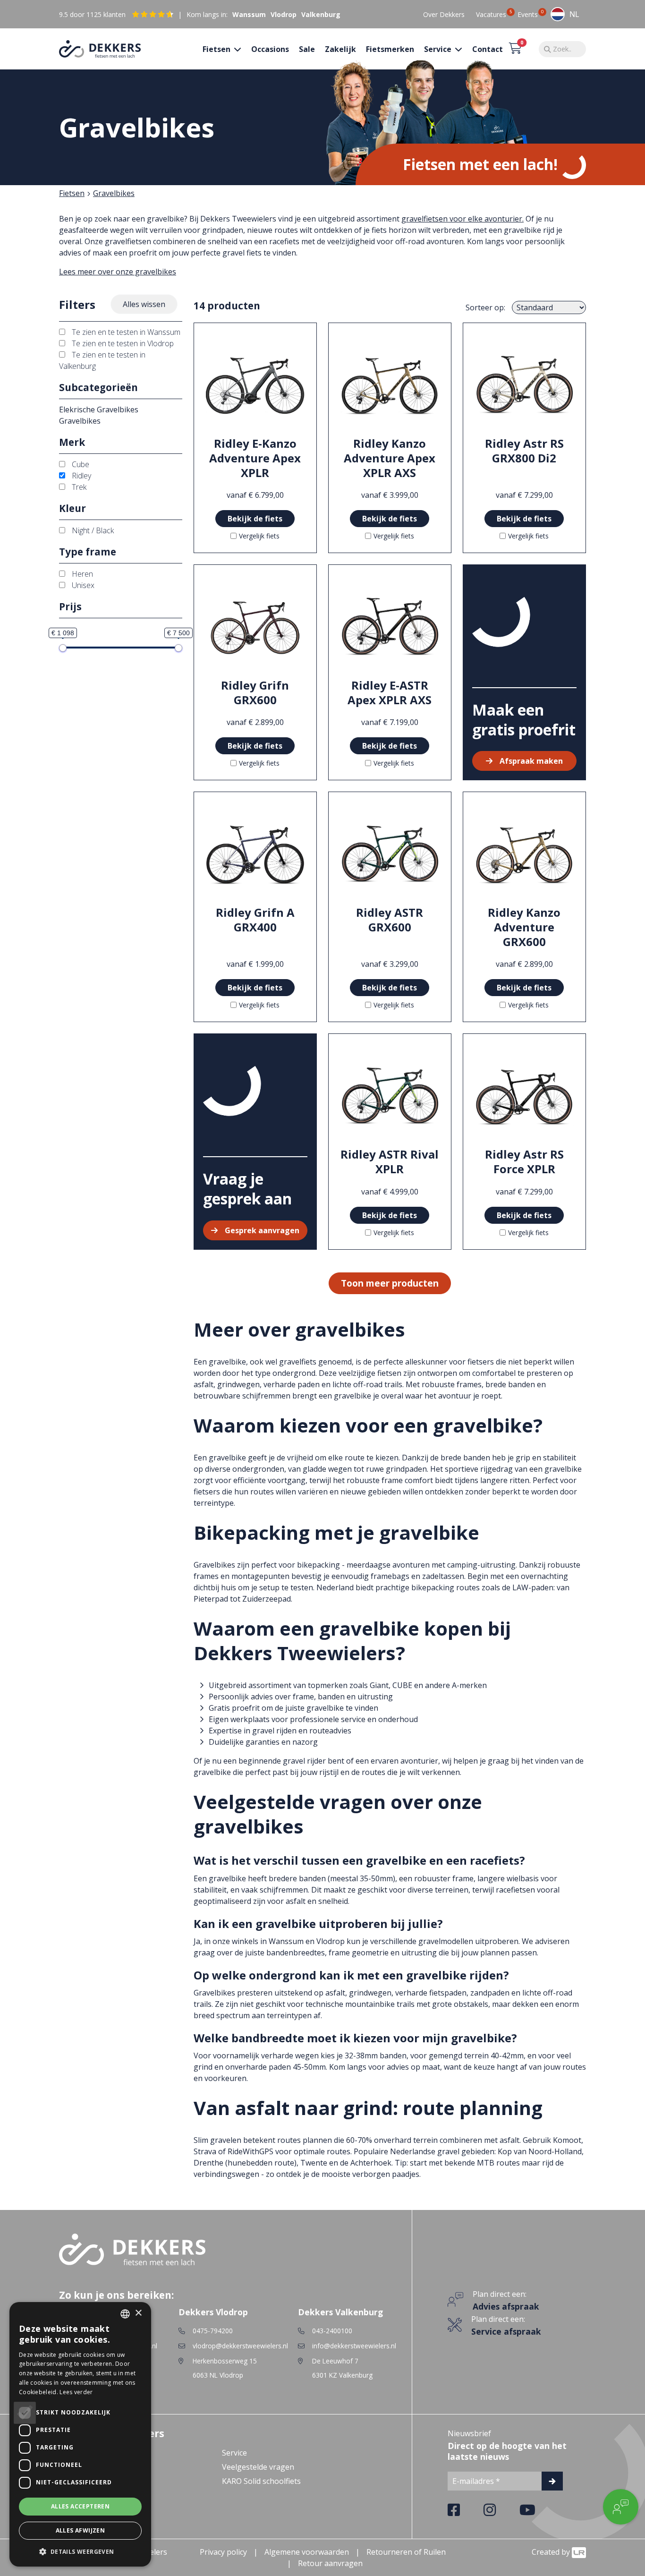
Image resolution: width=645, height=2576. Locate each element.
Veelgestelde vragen (258, 2467)
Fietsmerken (390, 49)
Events (528, 14)
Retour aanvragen (330, 2563)
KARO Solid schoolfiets (261, 2481)
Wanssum (249, 14)
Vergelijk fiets (259, 536)
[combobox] (565, 14)
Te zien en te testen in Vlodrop (122, 343)
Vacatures (491, 14)
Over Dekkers (444, 14)
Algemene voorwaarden (307, 2552)
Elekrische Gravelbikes (99, 409)
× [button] (138, 2313)
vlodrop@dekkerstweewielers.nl (240, 2346)
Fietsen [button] (217, 49)
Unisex (82, 585)
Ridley (81, 476)
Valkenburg (321, 14)
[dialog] (80, 2434)
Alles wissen (144, 304)
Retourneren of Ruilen (406, 2552)
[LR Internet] (579, 2552)
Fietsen (72, 193)
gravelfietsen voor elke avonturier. (463, 219)
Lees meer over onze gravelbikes (118, 272)
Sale (307, 49)
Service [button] (439, 49)
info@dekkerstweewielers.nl (354, 2346)
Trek (78, 487)
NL (574, 14)
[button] (80, 2551)
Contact (488, 49)
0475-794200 (213, 2331)
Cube (80, 464)
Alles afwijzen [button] (81, 2530)
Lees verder (76, 2392)
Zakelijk (340, 49)
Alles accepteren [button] (80, 2506)
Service (234, 2453)
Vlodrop (284, 14)
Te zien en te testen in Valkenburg (102, 360)
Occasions (270, 49)
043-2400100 (332, 2331)
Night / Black (92, 530)
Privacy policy (223, 2552)
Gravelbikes (114, 193)
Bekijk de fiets (255, 519)
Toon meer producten (390, 1283)
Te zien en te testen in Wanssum (125, 332)
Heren (81, 574)
